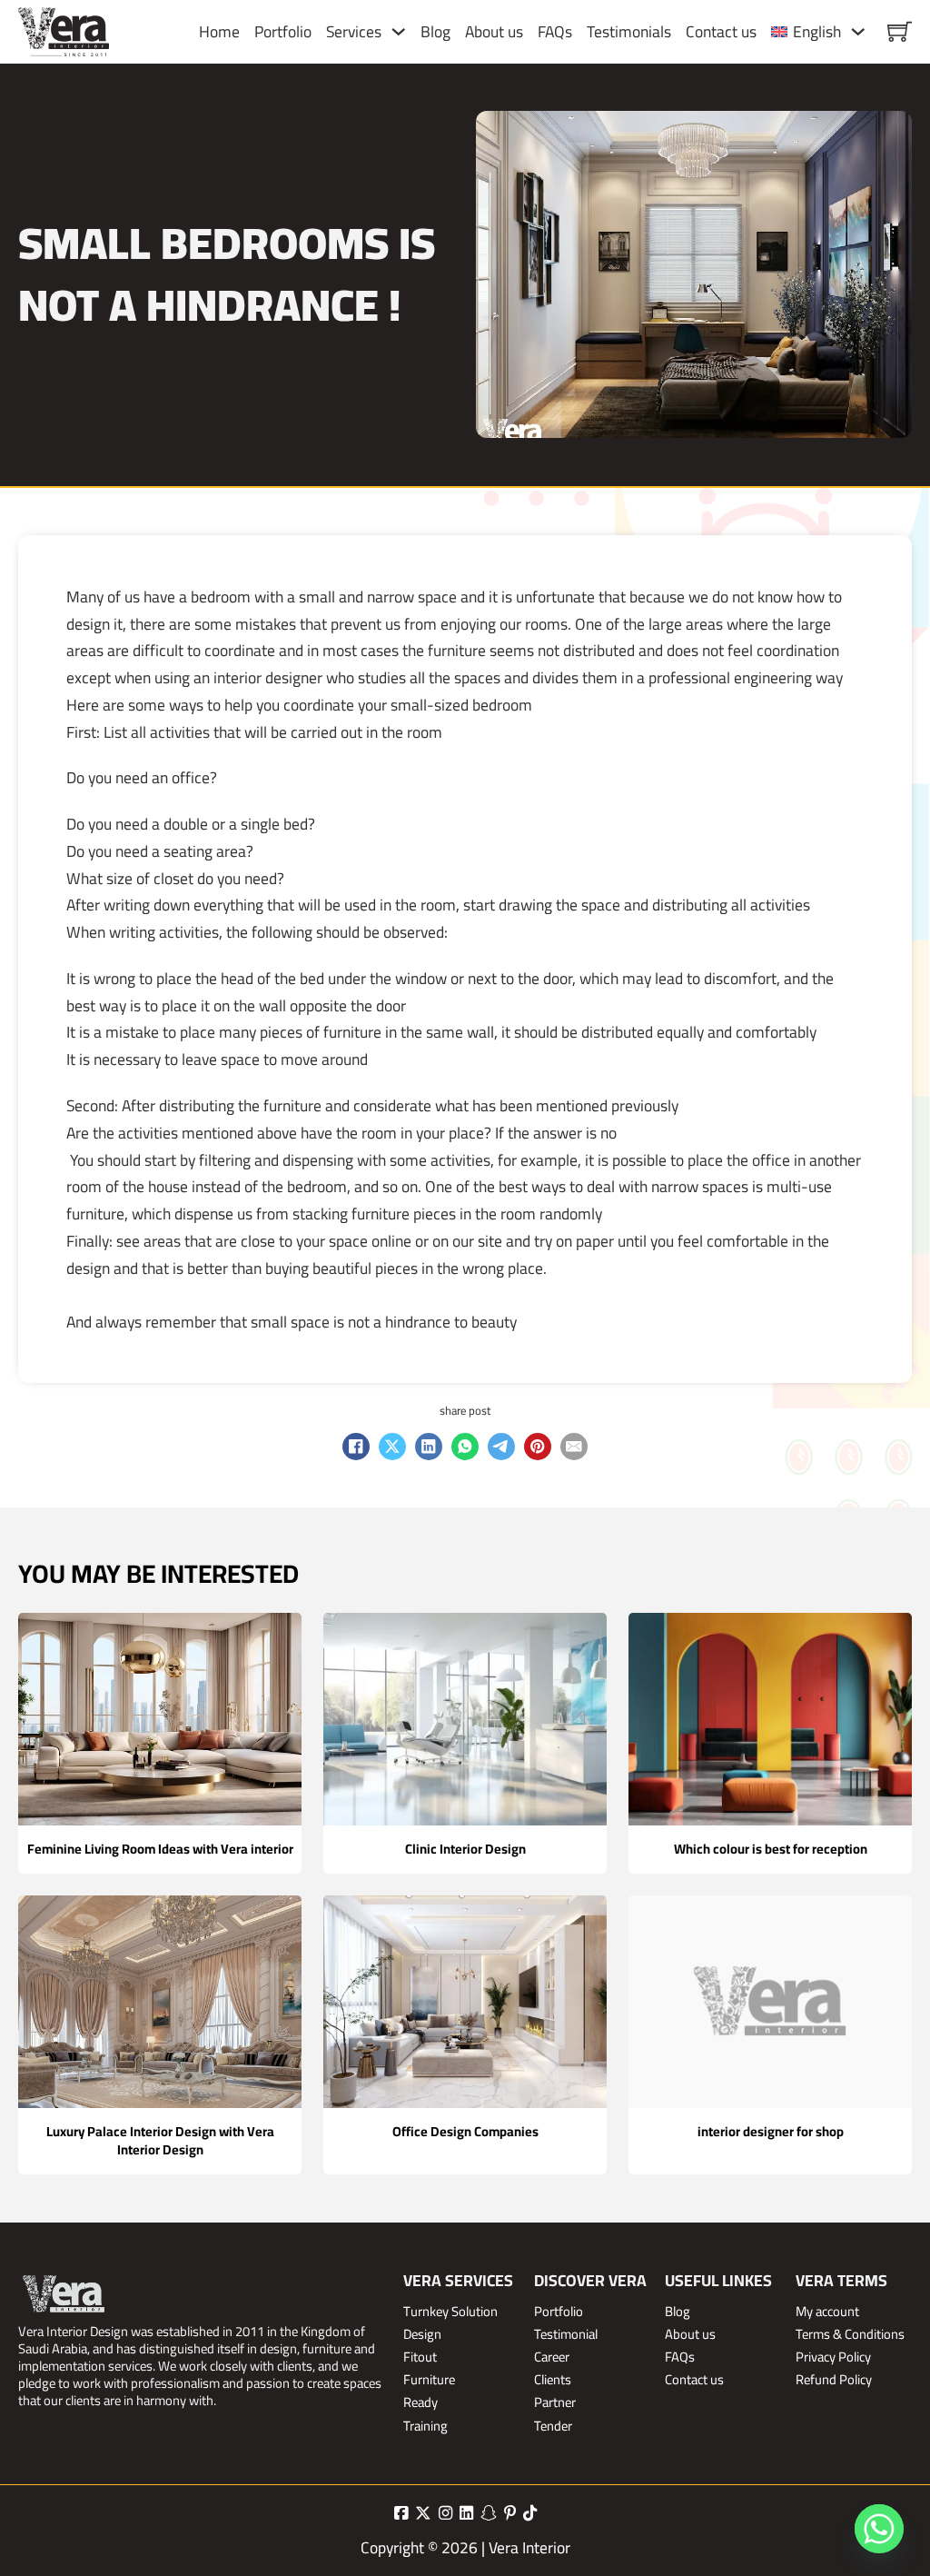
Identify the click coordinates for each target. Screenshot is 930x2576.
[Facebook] (356, 1447)
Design (422, 2334)
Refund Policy (834, 2379)
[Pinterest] (538, 1447)
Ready (420, 2402)
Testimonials (629, 32)
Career (552, 2357)
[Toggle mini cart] (900, 31)
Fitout (420, 2357)
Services (354, 32)
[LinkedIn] (429, 1447)
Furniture (429, 2379)
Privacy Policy (833, 2357)
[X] (392, 1447)
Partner (555, 2402)
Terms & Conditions (850, 2334)
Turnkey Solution (450, 2311)
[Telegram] (501, 1447)
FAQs (555, 32)
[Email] (574, 1447)
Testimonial (566, 2334)
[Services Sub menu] (399, 32)
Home (219, 32)
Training (425, 2426)
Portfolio (283, 32)
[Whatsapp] (879, 2529)
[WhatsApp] (465, 1447)
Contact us (721, 32)
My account (827, 2311)
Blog (435, 32)
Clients (553, 2379)
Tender (553, 2426)
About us (494, 32)
